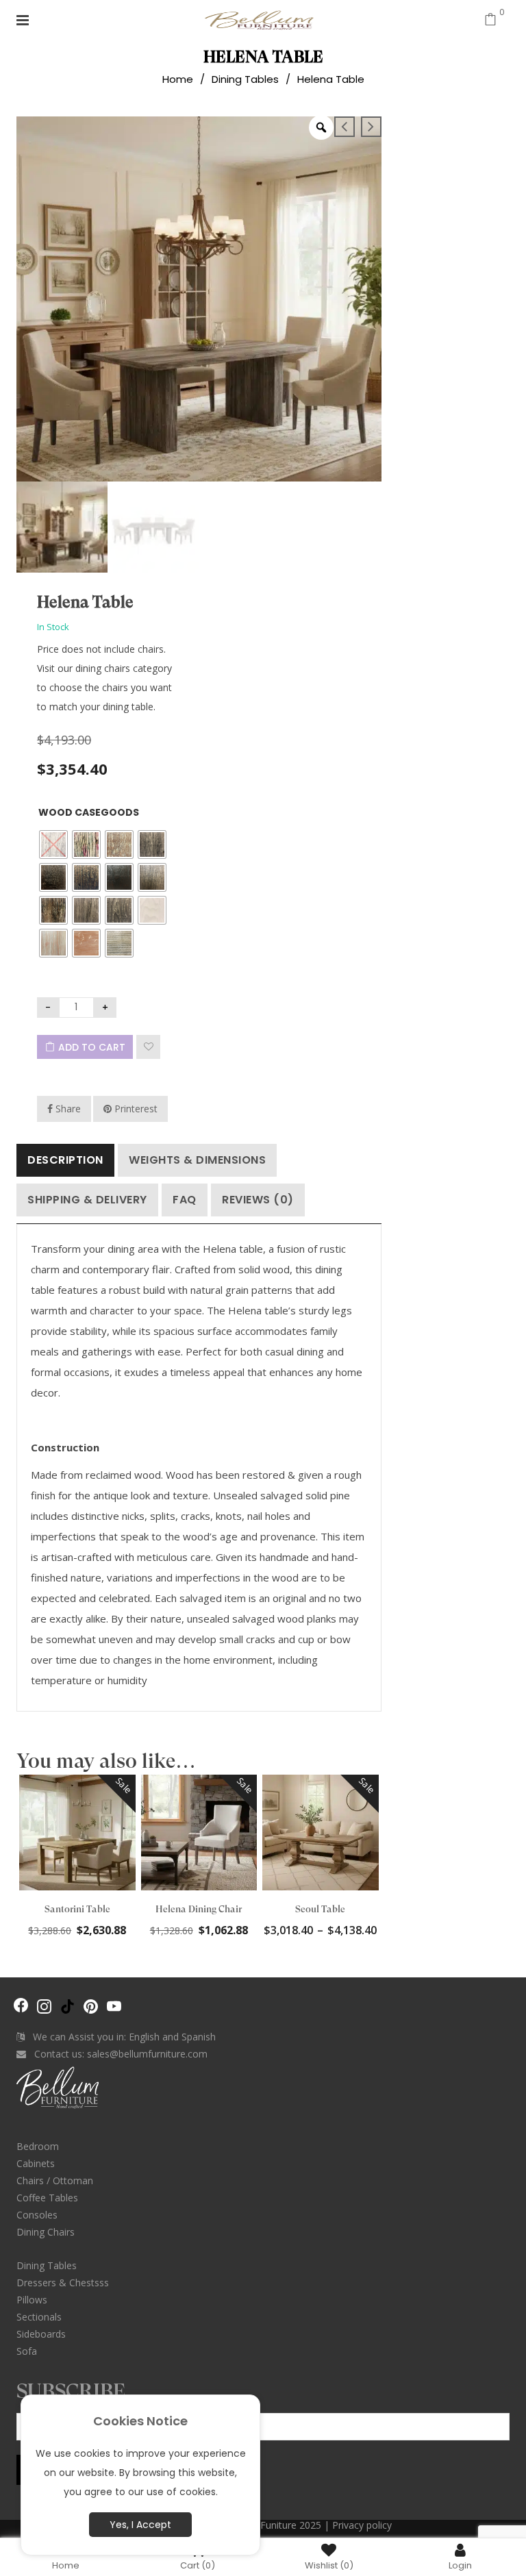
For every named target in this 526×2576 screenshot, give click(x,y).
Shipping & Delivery (87, 1200)
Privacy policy (362, 2525)
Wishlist (329, 2565)
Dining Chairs (46, 2232)
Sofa (27, 2351)
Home (178, 79)
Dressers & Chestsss (63, 2283)
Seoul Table (320, 1909)
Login (460, 2565)
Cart (198, 2565)
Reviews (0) (258, 1200)
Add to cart (92, 1047)
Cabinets (36, 2163)
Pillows (32, 2300)
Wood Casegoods (89, 812)
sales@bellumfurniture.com (147, 2054)
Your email (42, 2408)
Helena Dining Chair (199, 1909)
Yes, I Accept (140, 2525)
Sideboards (41, 2334)
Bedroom (38, 2146)
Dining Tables (245, 79)
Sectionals (39, 2317)
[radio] (53, 845)
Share (67, 1109)
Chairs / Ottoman (55, 2180)
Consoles (37, 2215)
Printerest (135, 1109)
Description (65, 1160)
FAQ (185, 1200)
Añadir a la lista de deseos (148, 1047)
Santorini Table (77, 1909)
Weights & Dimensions (197, 1160)
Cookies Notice (140, 2421)
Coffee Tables (47, 2198)
